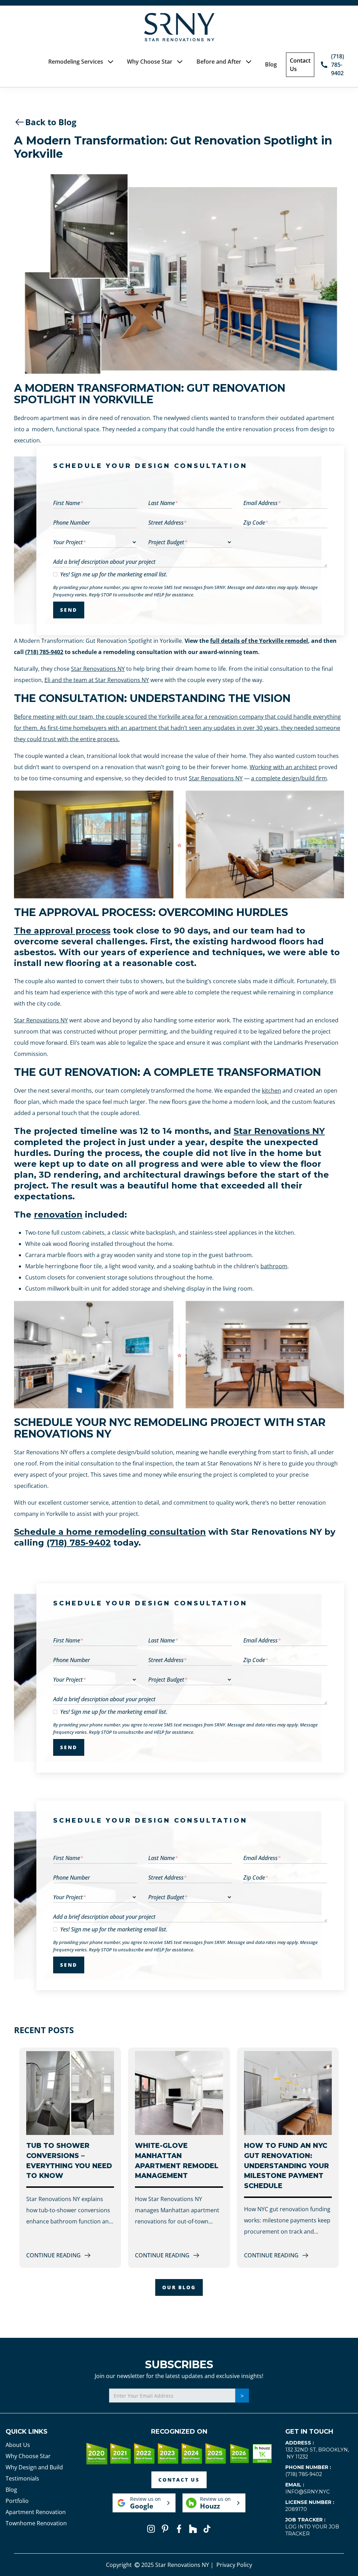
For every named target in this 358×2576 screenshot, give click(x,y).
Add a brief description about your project (104, 562)
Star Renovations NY (98, 669)
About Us (18, 2445)
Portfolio (17, 2501)
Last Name (163, 503)
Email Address (262, 503)
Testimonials (22, 2478)
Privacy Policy (234, 2565)
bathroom (274, 1266)
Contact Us (300, 65)
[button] (81, 62)
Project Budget (168, 542)
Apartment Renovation (36, 2512)
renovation (58, 1215)
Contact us (179, 2480)
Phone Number (71, 523)
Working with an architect (283, 767)
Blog (271, 64)
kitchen (271, 1091)
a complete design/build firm (289, 778)
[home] (179, 27)
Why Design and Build (34, 2467)
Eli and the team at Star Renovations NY (97, 680)
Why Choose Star (28, 2456)
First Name (68, 503)
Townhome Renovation (36, 2523)
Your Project (70, 542)
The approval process (62, 931)
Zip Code (256, 523)
